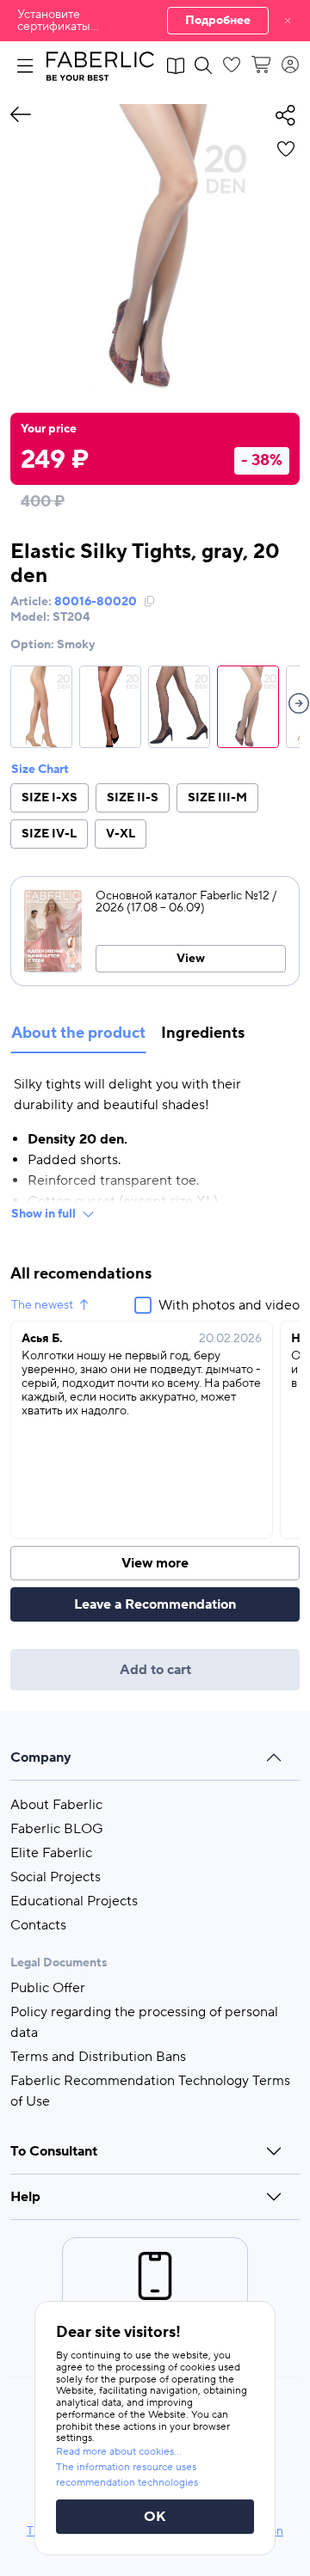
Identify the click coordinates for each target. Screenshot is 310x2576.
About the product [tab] (78, 1033)
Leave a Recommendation (155, 1604)
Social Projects (56, 1877)
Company (41, 1757)
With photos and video (229, 1305)
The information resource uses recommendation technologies (127, 2475)
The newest (42, 1305)
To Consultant (54, 2151)
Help (25, 2197)
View (191, 959)
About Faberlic (56, 1805)
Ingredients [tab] (203, 1033)
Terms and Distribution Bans (98, 2057)
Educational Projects (74, 1901)
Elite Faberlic (51, 1853)
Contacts (38, 1925)
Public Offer (48, 1988)
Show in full (43, 1214)
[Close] (288, 21)
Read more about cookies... (119, 2452)
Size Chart (40, 770)
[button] (155, 21)
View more (155, 1563)
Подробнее (218, 21)
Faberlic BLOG (57, 1829)
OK (155, 2517)
